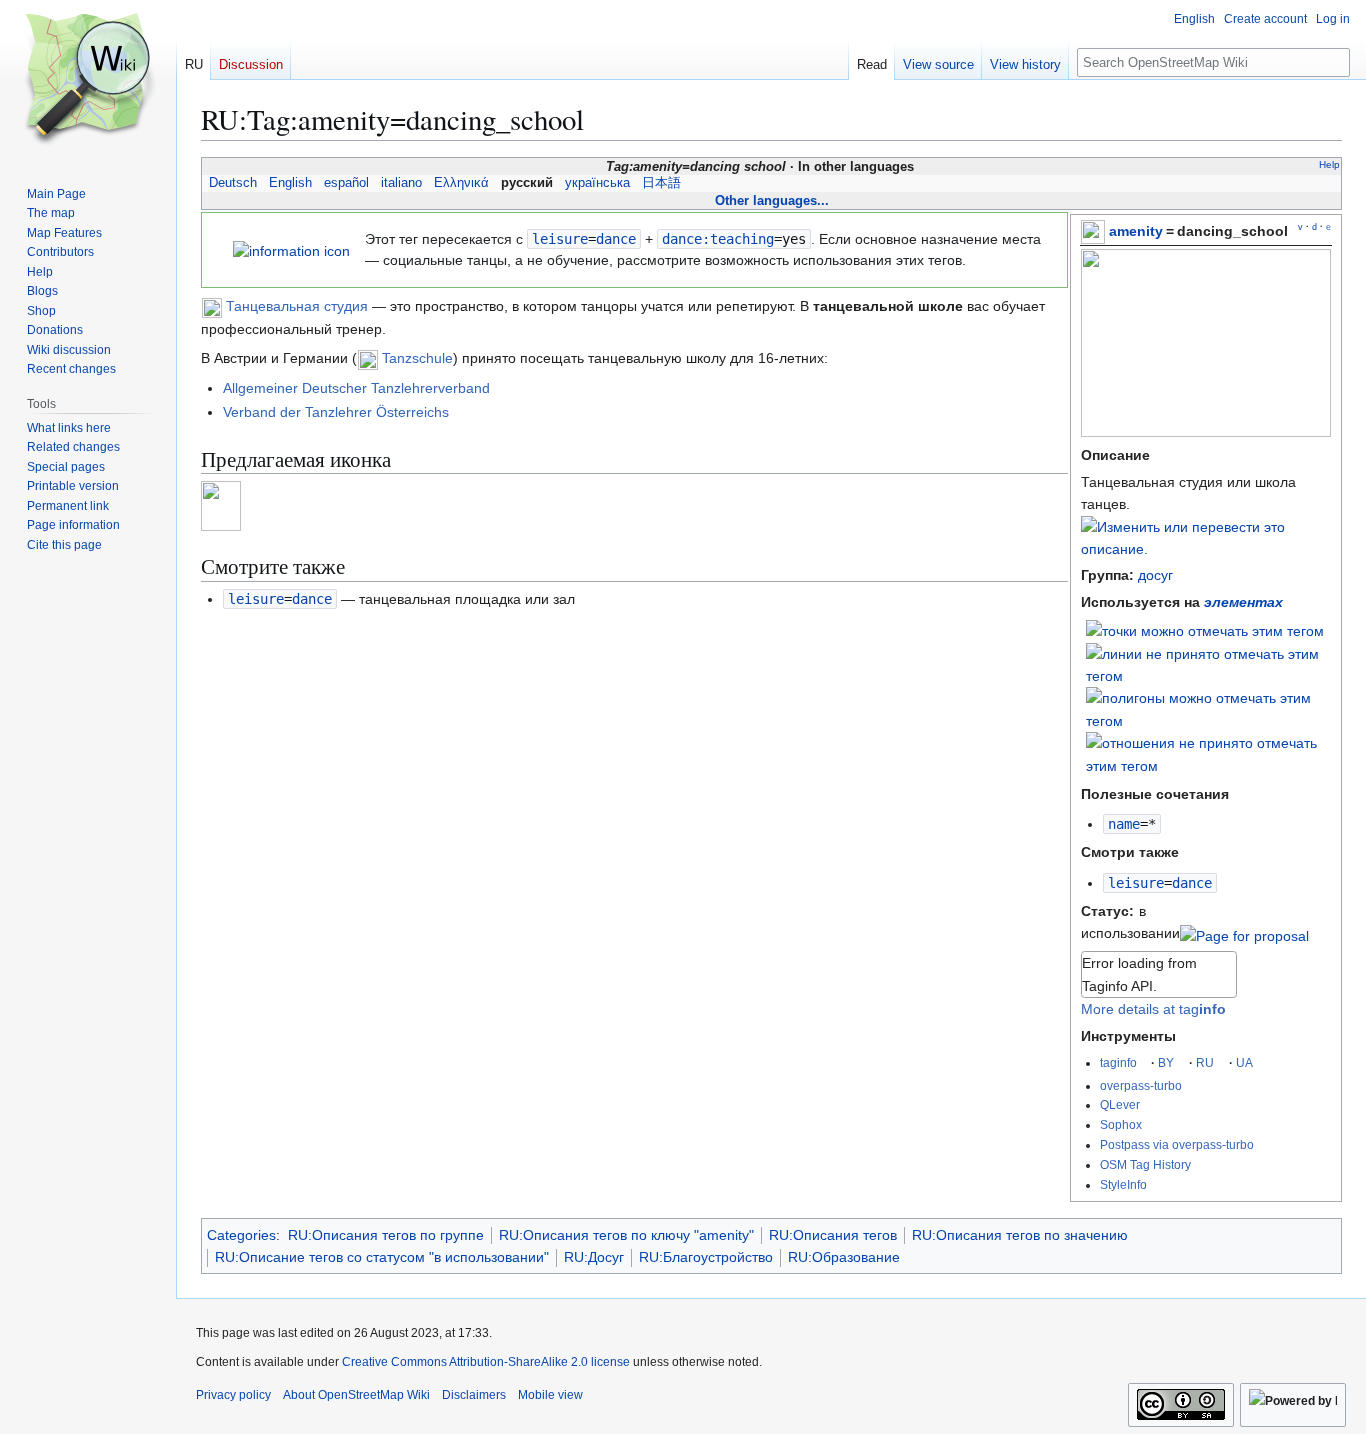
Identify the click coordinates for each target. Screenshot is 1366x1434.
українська (597, 183)
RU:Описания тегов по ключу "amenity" (626, 1235)
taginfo (1118, 1062)
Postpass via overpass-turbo (1177, 1144)
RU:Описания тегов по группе (386, 1235)
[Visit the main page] (88, 80)
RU (1205, 1062)
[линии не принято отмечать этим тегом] (1209, 664)
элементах (1243, 602)
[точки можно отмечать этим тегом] (1205, 630)
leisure (1136, 883)
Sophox (1121, 1124)
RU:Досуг (594, 1257)
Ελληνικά (461, 183)
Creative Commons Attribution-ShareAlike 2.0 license (486, 1362)
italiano (401, 183)
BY (1166, 1062)
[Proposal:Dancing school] (1244, 933)
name (1124, 824)
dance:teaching (718, 239)
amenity (1136, 231)
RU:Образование (844, 1257)
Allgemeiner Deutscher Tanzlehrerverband (356, 388)
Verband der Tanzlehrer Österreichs (336, 412)
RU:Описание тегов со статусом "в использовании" (382, 1257)
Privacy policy (233, 1395)
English (290, 183)
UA (1244, 1062)
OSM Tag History (1145, 1164)
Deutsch (233, 183)
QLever (1120, 1104)
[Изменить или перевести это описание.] (1206, 549)
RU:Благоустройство (706, 1257)
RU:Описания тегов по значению (1020, 1235)
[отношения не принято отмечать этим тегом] (1209, 753)
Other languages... (772, 200)
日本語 (661, 183)
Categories (241, 1235)
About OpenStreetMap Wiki (356, 1395)
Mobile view (550, 1395)
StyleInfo (1123, 1184)
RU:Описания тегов (833, 1235)
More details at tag (1153, 1009)
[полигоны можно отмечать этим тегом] (1209, 708)
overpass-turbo (1141, 1085)
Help (1329, 164)
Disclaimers (474, 1395)
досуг (1155, 575)
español (346, 183)
